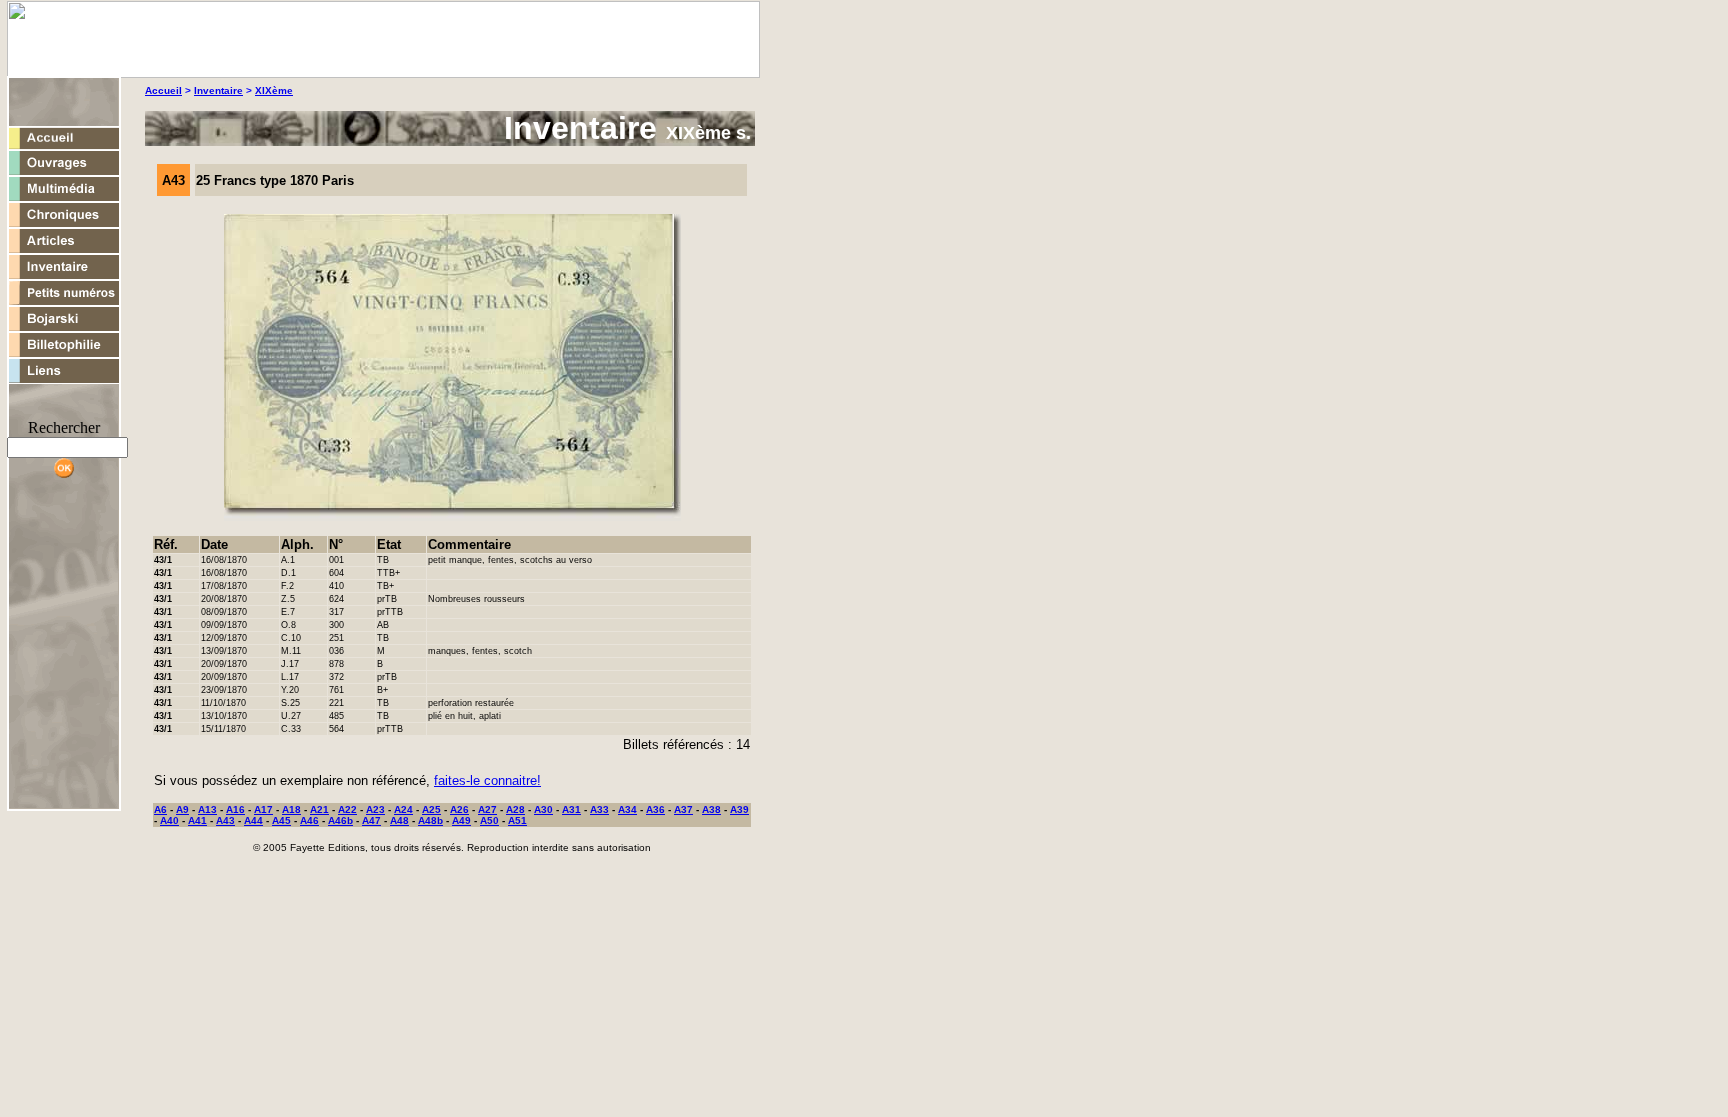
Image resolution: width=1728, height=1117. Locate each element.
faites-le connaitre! (487, 780)
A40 (169, 820)
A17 (263, 809)
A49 (461, 820)
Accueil (163, 90)
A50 (489, 820)
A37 (683, 809)
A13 (207, 809)
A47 (371, 820)
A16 (235, 809)
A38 (711, 809)
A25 (431, 809)
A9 (182, 809)
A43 (225, 820)
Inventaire (218, 90)
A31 (571, 809)
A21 (319, 809)
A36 (655, 809)
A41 (197, 820)
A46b (340, 820)
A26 (459, 809)
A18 (291, 809)
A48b (430, 820)
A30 (543, 809)
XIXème (274, 90)
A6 (160, 809)
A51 (517, 820)
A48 (399, 820)
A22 (347, 809)
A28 (515, 809)
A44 (253, 820)
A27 (487, 809)
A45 (281, 820)
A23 (375, 809)
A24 (403, 809)
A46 (309, 820)
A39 (739, 809)
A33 (599, 809)
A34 (627, 809)
